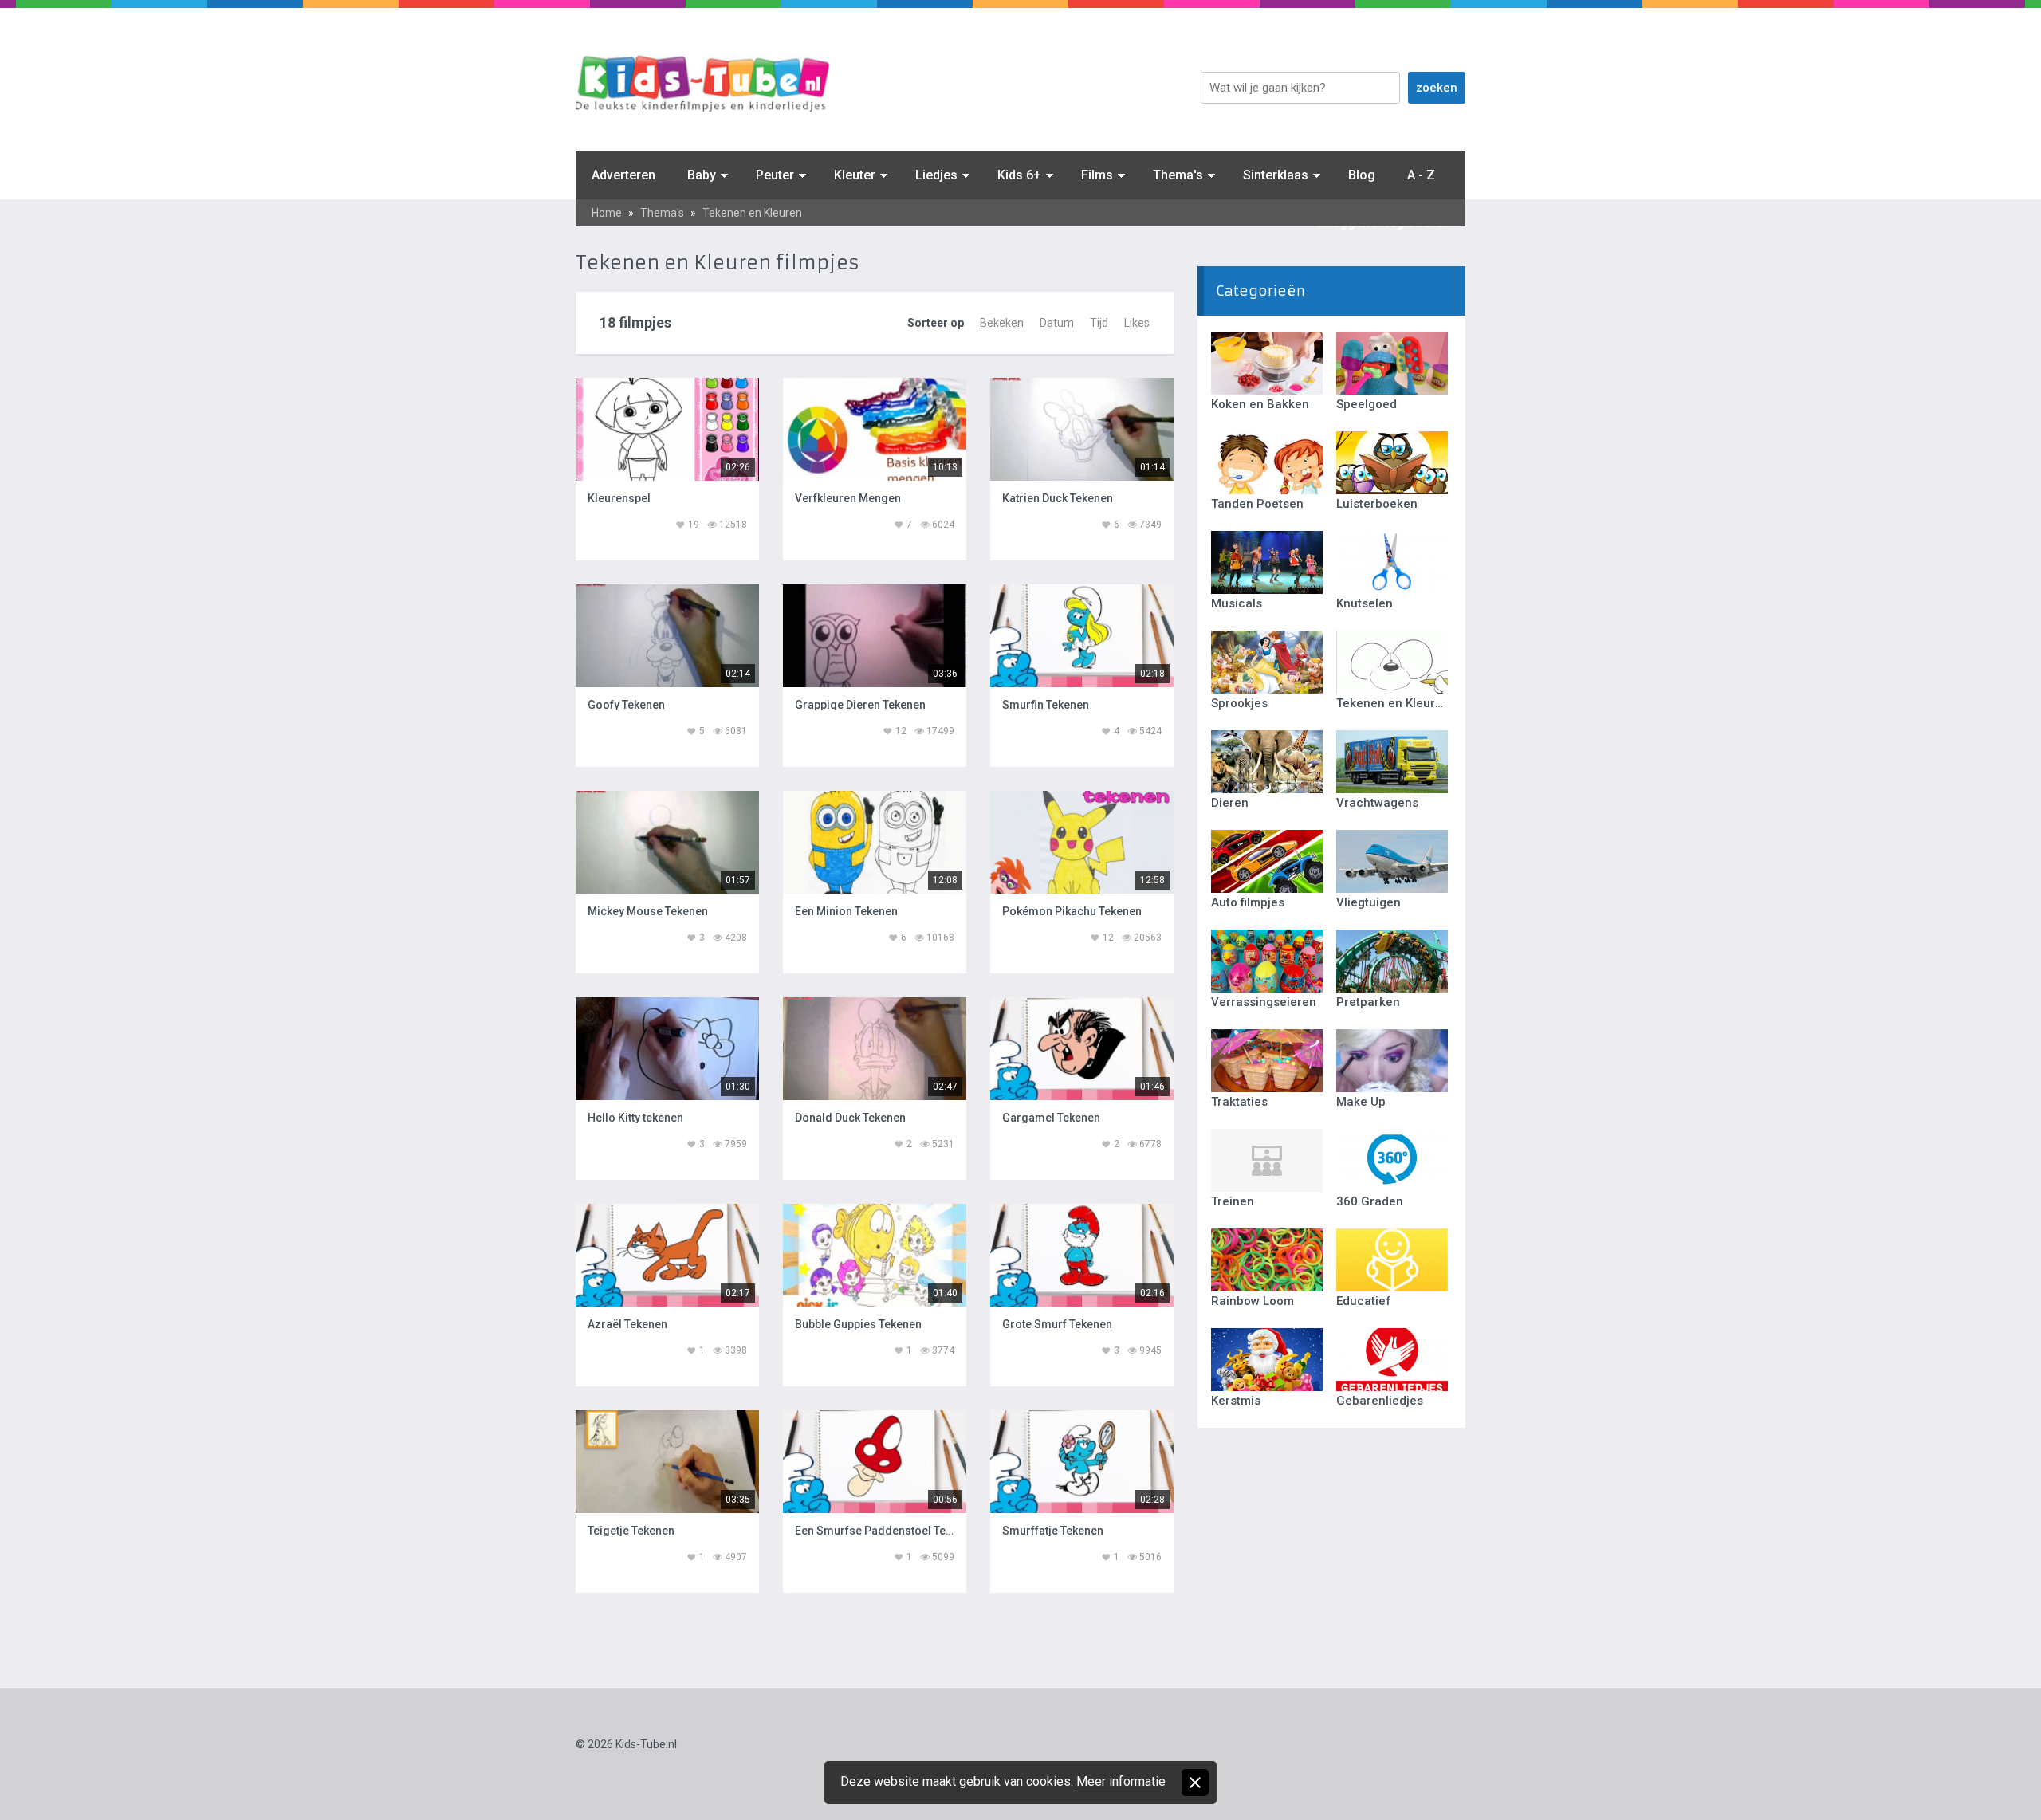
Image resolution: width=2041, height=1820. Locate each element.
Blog (1362, 175)
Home (607, 213)
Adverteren (623, 175)
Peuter (775, 175)
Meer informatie (1121, 1781)
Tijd (1099, 323)
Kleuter (855, 175)
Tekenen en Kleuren (752, 213)
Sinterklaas (1276, 175)
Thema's (1178, 175)
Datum (1057, 323)
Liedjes (936, 175)
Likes (1137, 323)
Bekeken (1002, 323)
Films (1097, 175)
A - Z (1421, 175)
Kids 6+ (1019, 175)
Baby (702, 175)
